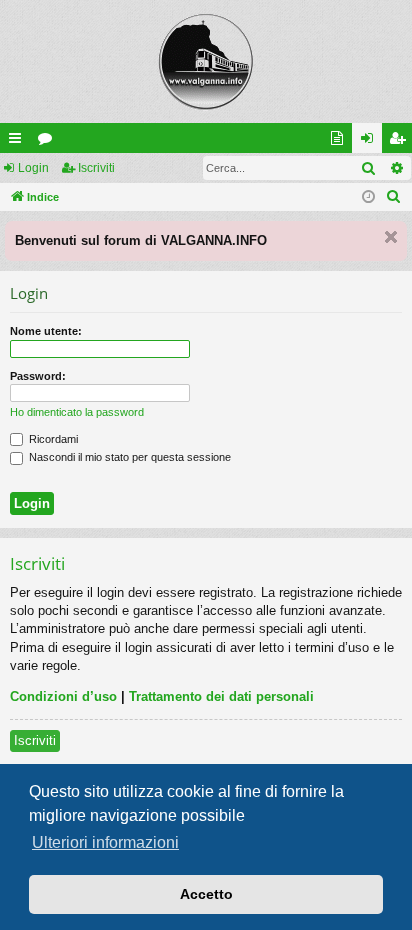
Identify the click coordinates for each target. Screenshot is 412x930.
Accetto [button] (206, 894)
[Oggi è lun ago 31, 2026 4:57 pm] (368, 197)
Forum (49, 142)
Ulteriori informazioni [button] (105, 842)
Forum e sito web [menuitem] (341, 142)
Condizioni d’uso (63, 696)
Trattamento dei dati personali (221, 696)
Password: (38, 376)
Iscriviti (96, 168)
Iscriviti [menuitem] (401, 142)
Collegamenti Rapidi (19, 142)
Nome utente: (46, 331)
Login (33, 168)
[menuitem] (394, 197)
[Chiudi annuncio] (391, 237)
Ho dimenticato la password (77, 412)
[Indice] (206, 61)
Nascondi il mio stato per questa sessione (128, 457)
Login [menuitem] (371, 142)
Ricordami (52, 439)
